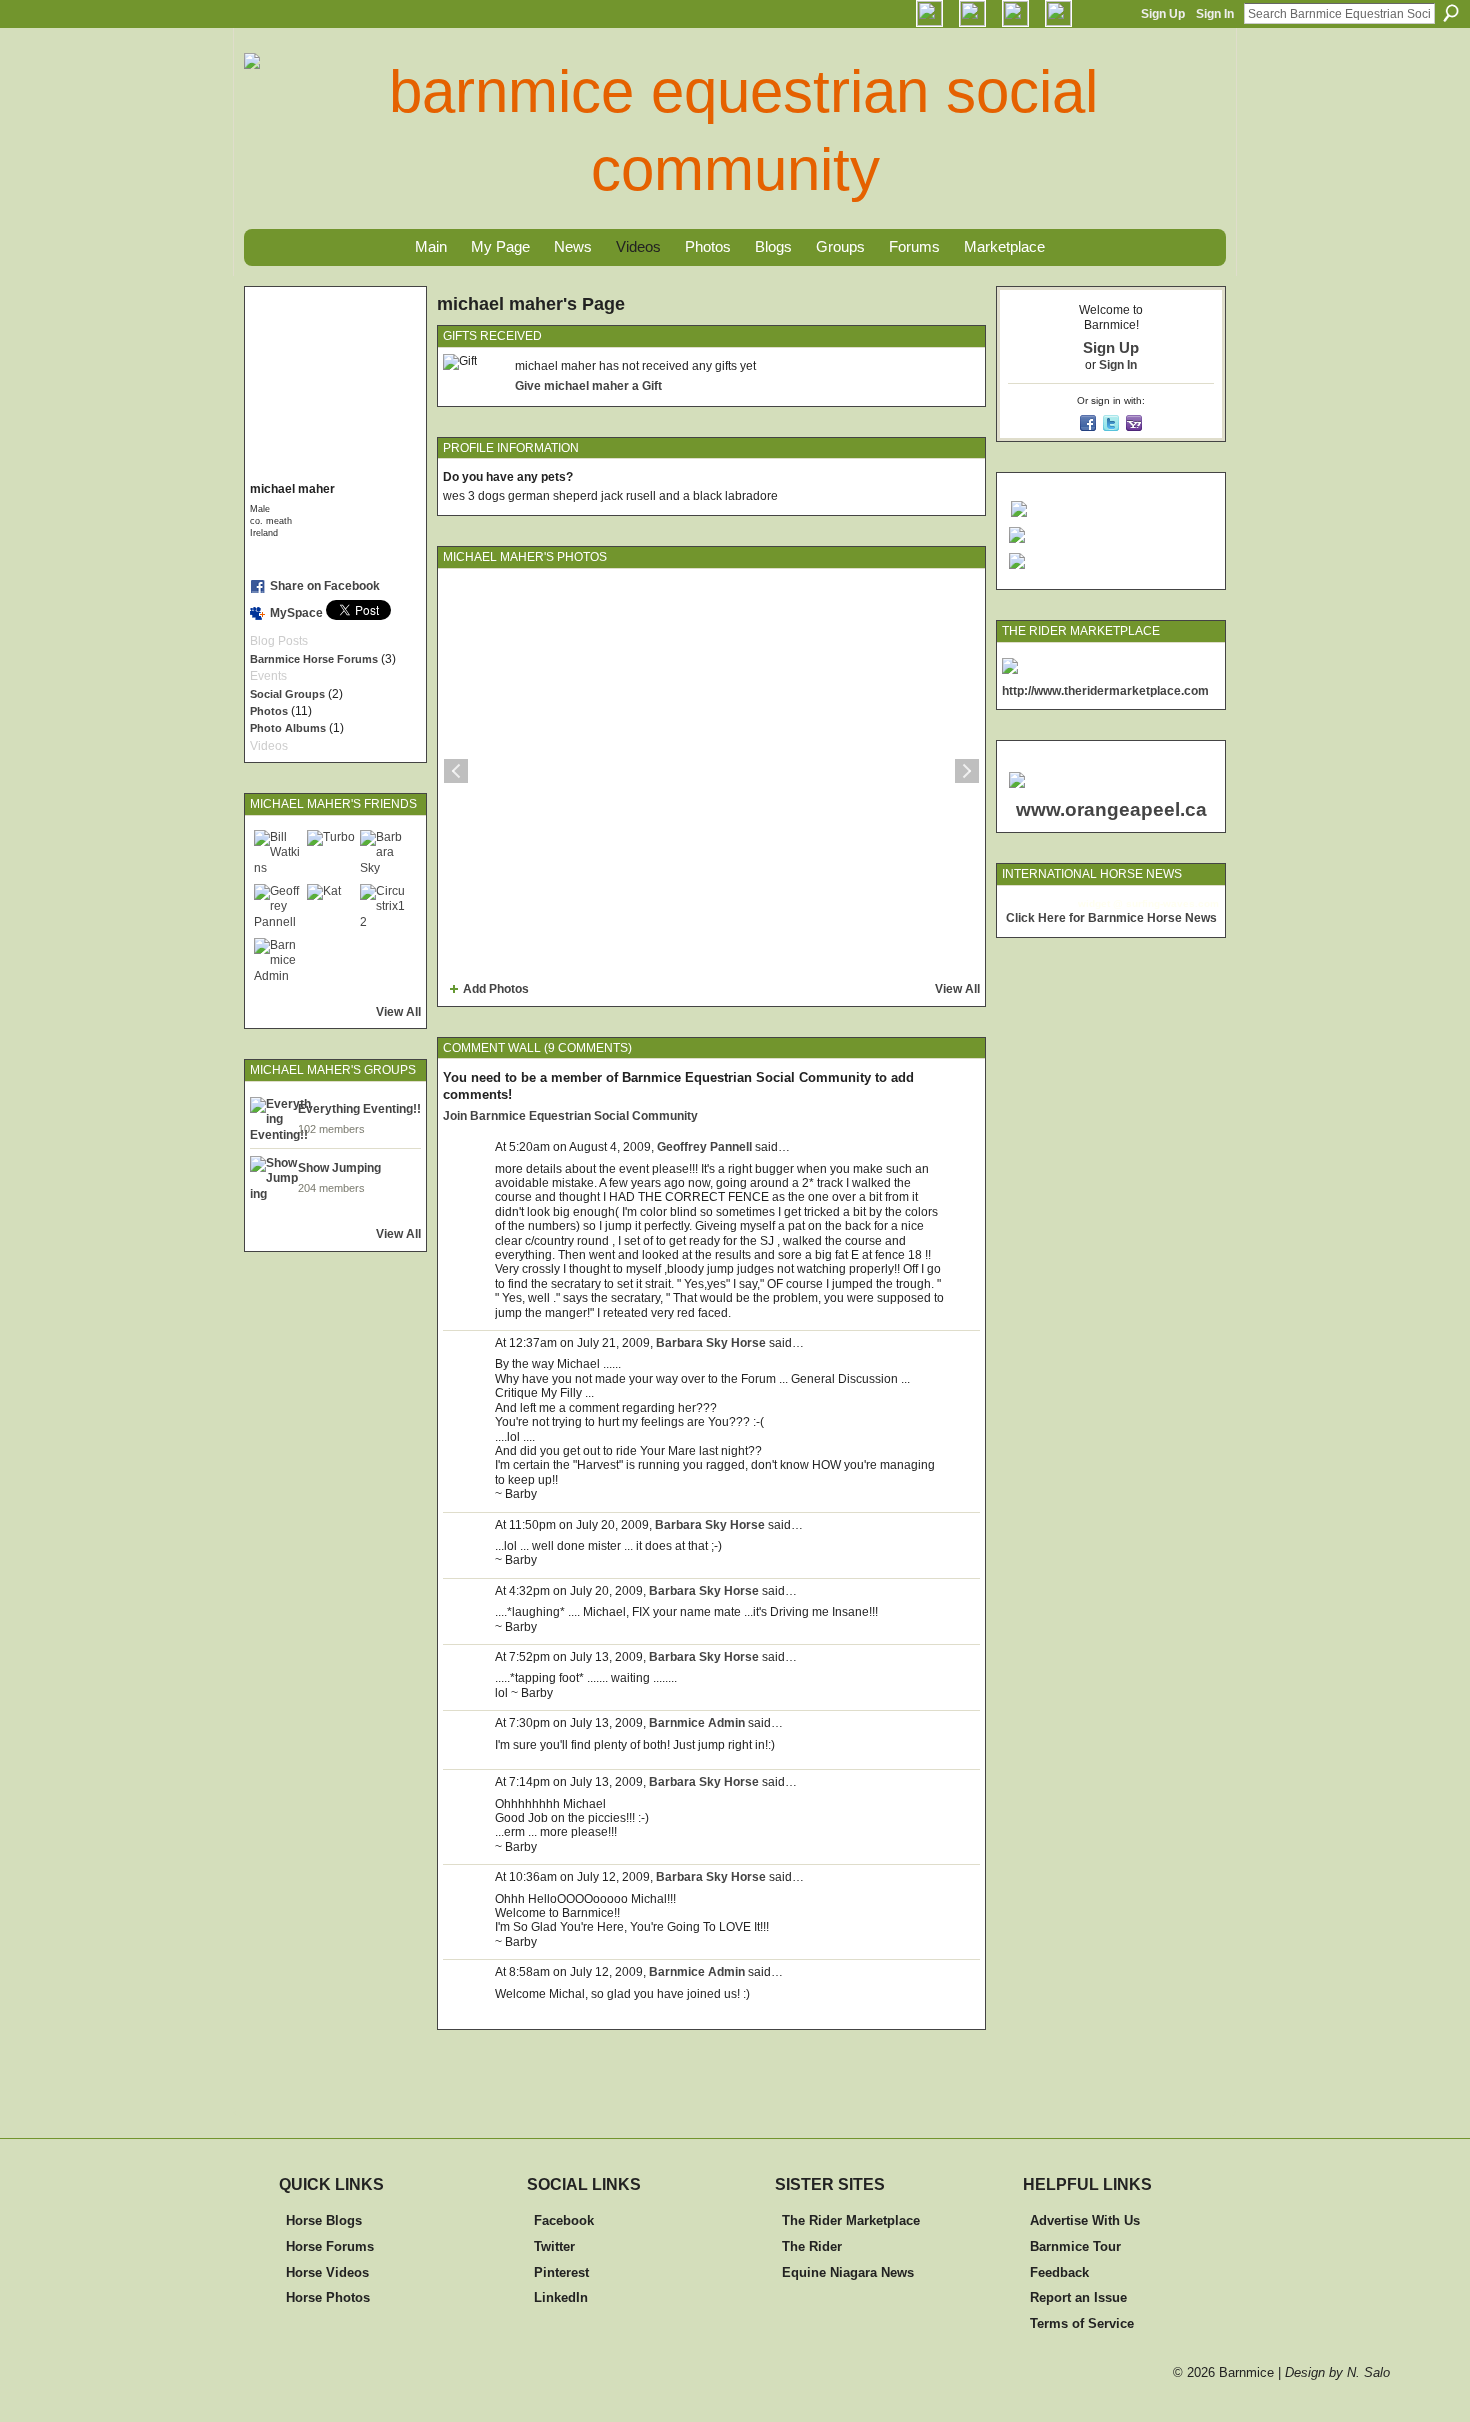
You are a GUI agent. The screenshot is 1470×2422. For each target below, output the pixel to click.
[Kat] (331, 908)
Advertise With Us (1085, 2220)
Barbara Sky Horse (711, 1343)
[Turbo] (331, 854)
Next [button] (967, 771)
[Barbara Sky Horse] (384, 854)
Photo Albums (288, 728)
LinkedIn (561, 2297)
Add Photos (496, 989)
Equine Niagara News (848, 2272)
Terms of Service (1082, 2323)
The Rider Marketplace (851, 2220)
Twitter (554, 2246)
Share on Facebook (325, 586)
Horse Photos (328, 2297)
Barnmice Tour (1075, 2246)
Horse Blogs (324, 2220)
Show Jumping (339, 1168)
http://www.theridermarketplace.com (1105, 691)
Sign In (1215, 14)
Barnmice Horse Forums (314, 659)
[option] (711, 771)
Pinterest (561, 2272)
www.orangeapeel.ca (1111, 809)
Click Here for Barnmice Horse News (1111, 918)
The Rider (812, 2246)
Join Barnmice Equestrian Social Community (570, 1116)
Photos (269, 711)
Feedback (1059, 2272)
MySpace (296, 613)
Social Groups (287, 694)
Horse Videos (327, 2272)
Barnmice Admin (697, 1723)
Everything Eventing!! (359, 1109)
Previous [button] (456, 771)
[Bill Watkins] (278, 854)
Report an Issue (1078, 2297)
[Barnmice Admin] (278, 962)
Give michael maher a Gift (588, 386)
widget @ (1100, 903)
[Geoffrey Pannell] (278, 908)
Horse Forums (330, 2246)
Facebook (564, 2220)
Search (1451, 13)
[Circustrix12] (384, 908)
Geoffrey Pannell (704, 1147)
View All (398, 1012)
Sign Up (1163, 14)
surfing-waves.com (1172, 903)
